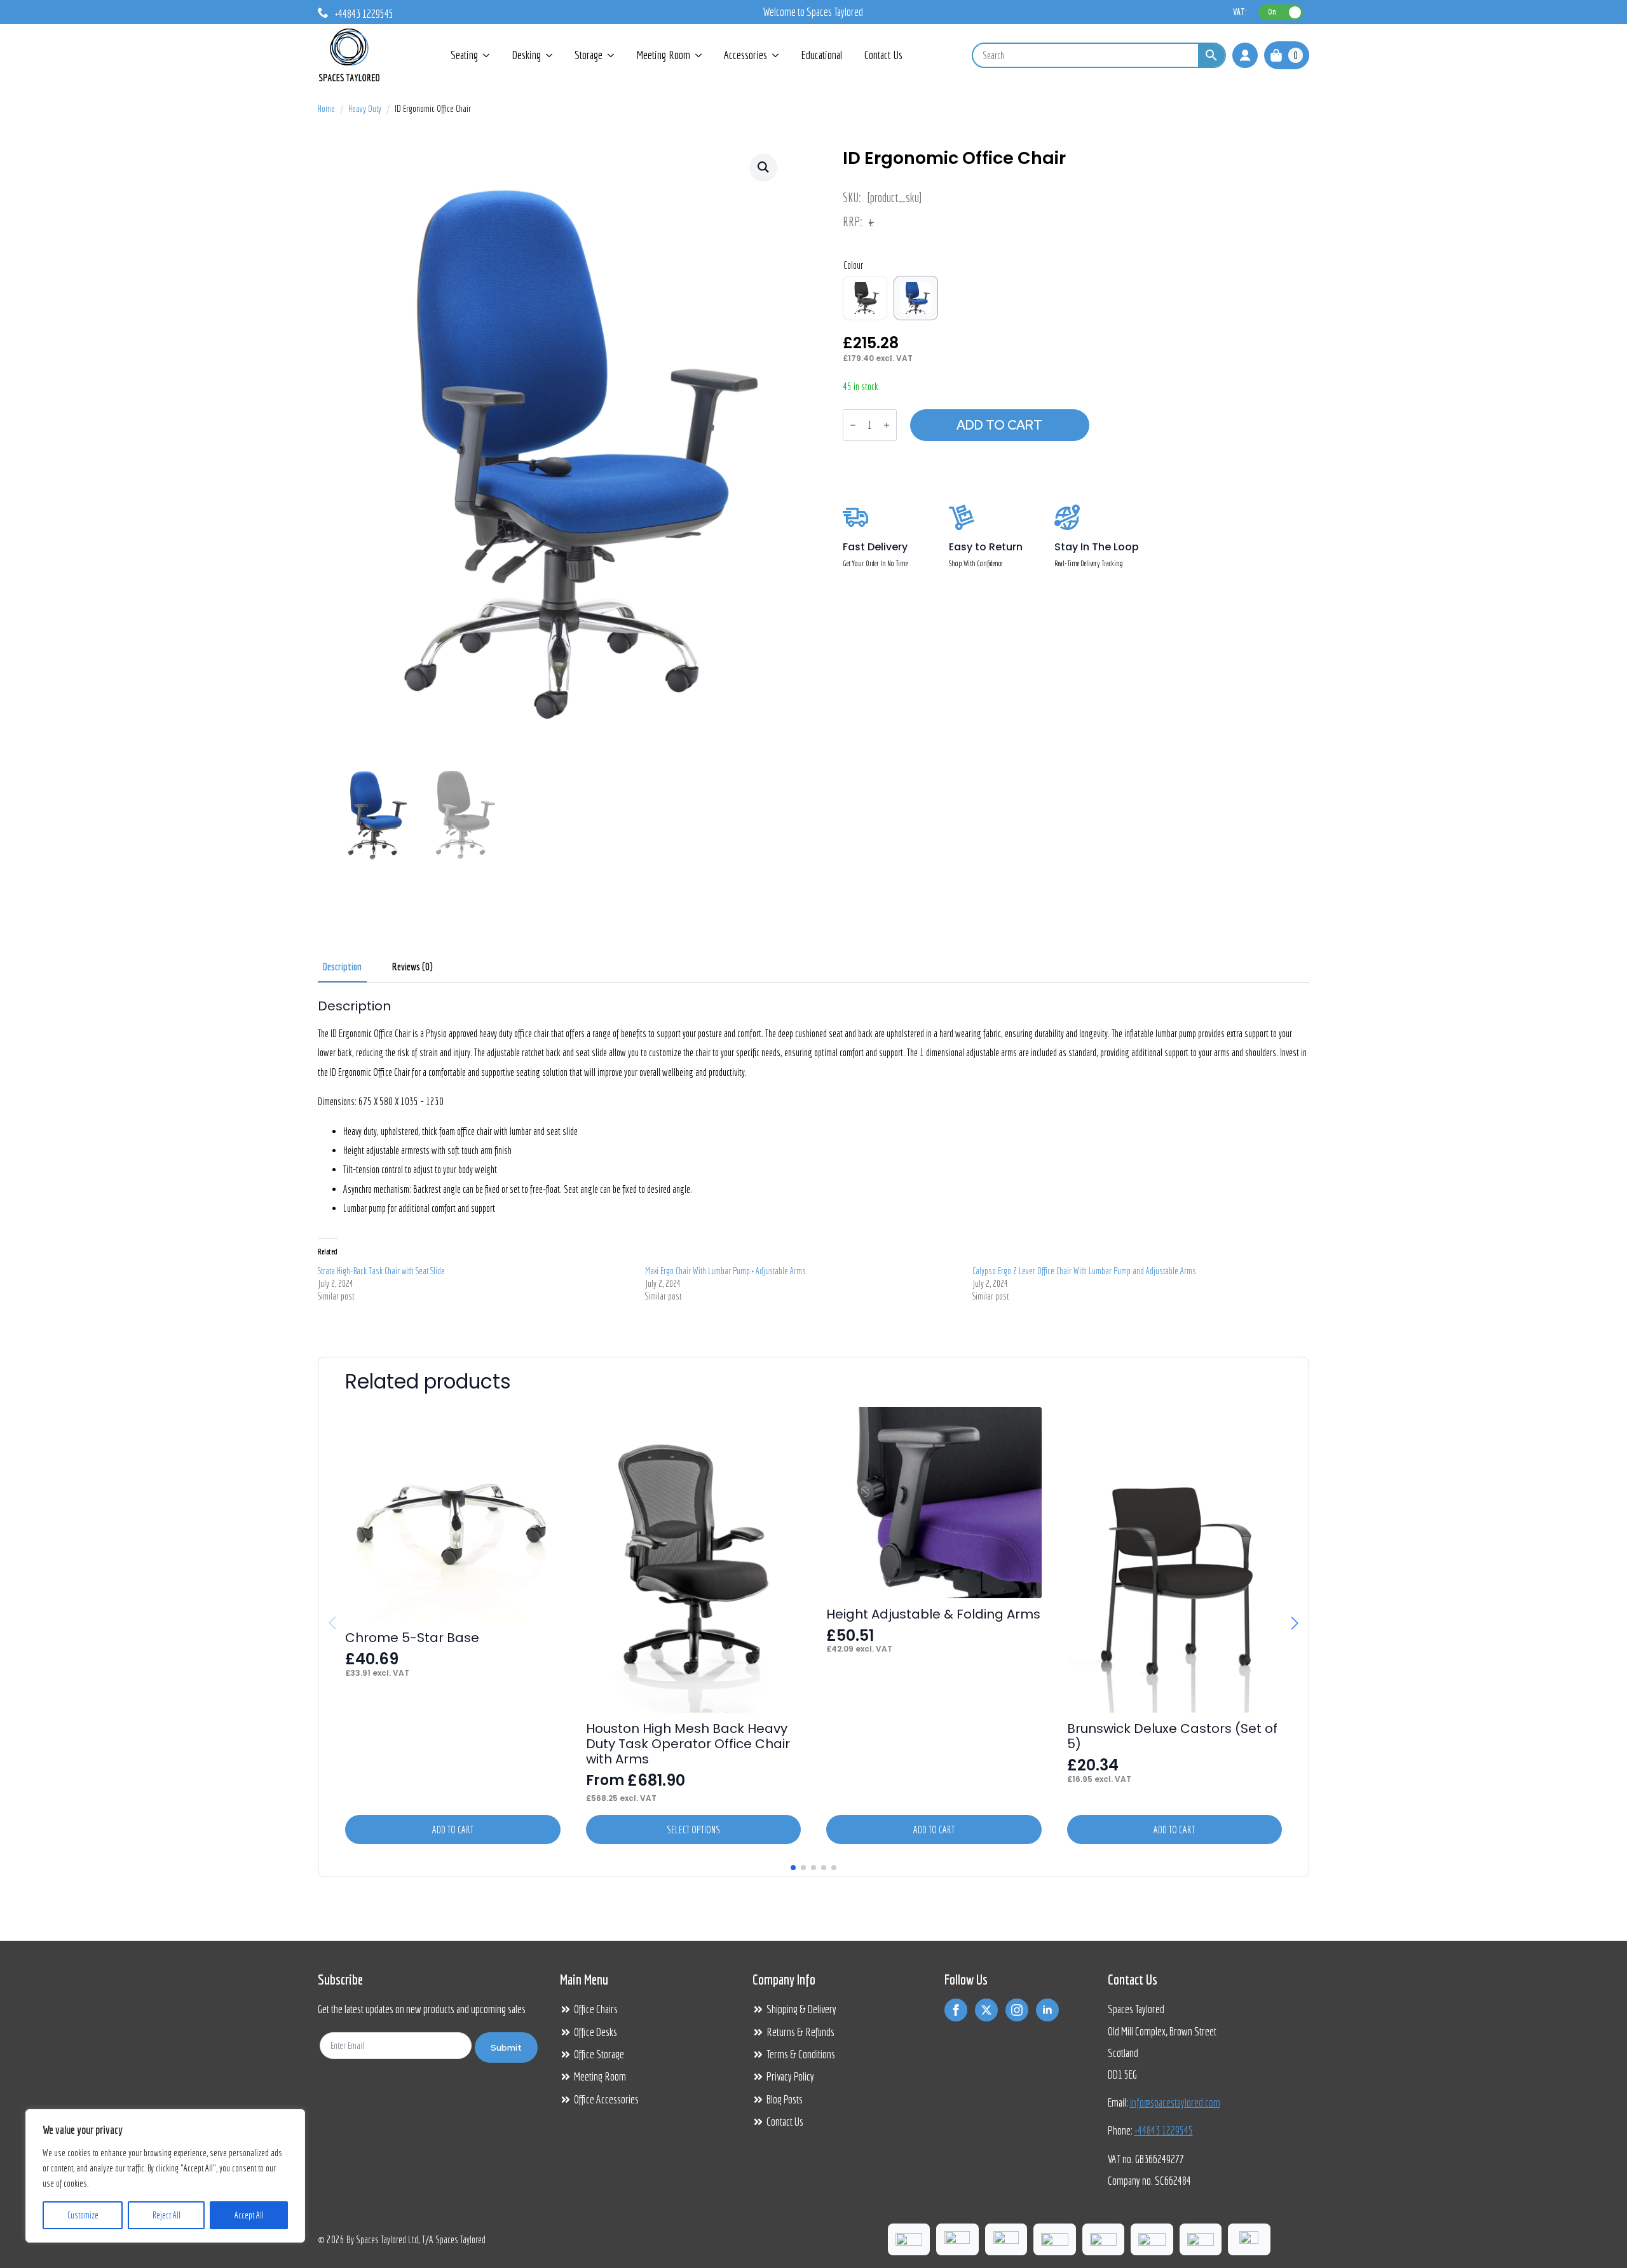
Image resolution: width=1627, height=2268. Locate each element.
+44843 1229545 (1164, 2130)
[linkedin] (1047, 2010)
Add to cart (999, 425)
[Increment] (887, 425)
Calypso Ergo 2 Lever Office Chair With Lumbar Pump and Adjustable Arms (1084, 1271)
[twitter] (986, 2010)
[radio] (865, 298)
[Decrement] (853, 425)
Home (326, 109)
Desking (526, 55)
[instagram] (1017, 2010)
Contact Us (883, 55)
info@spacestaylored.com (1175, 2102)
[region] (165, 2176)
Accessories (745, 55)
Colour (853, 265)
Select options (693, 1830)
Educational (821, 55)
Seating (464, 55)
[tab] (342, 967)
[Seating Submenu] (487, 55)
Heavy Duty (365, 109)
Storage (589, 55)
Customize (83, 2215)
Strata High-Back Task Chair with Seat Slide (381, 1271)
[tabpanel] (813, 1155)
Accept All (249, 2215)
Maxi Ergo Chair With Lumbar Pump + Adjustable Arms (725, 1271)
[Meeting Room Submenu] (699, 55)
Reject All (167, 2215)
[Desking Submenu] (550, 55)
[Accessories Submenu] (776, 55)
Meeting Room (663, 55)
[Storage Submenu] (611, 55)
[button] (763, 167)
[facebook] (956, 2010)
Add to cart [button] (453, 1830)
